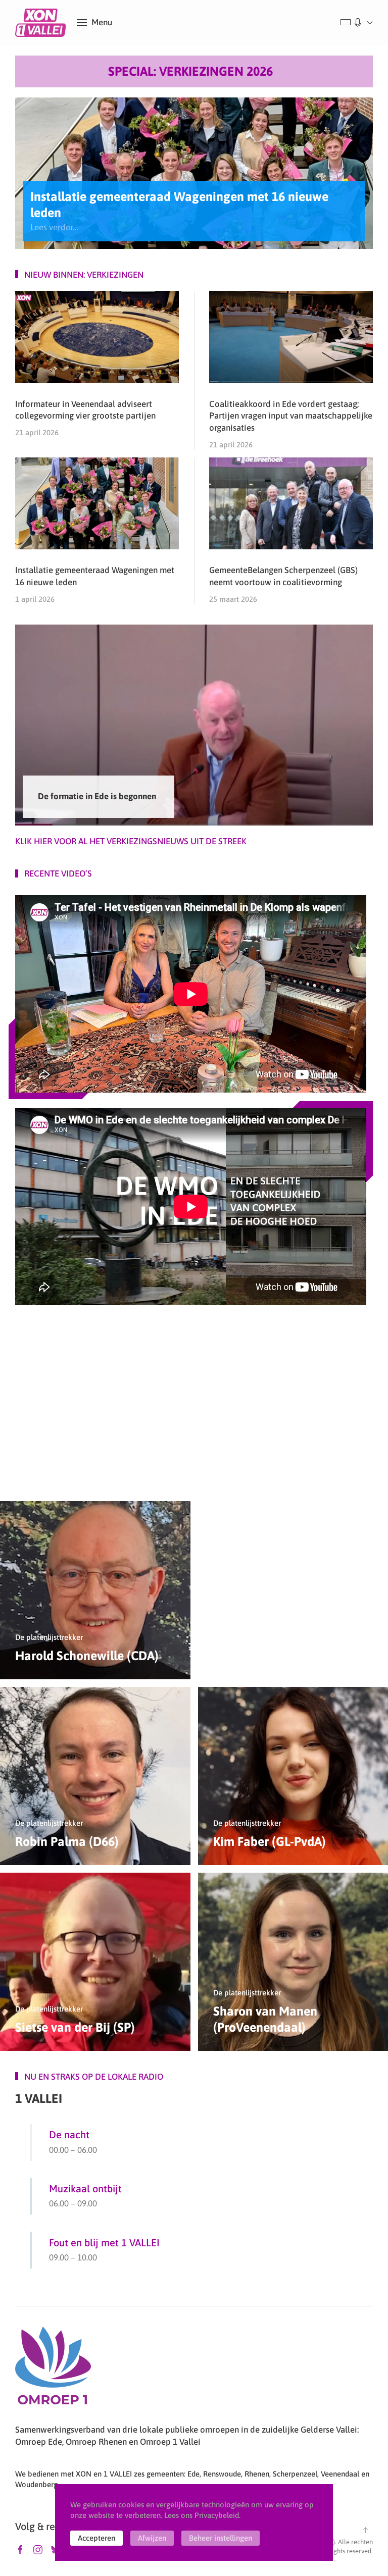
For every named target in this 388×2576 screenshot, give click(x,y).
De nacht (69, 2134)
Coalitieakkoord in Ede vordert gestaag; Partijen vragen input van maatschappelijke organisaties (291, 416)
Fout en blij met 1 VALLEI (104, 2243)
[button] (94, 23)
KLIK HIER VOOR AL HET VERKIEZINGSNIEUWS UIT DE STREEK (131, 841)
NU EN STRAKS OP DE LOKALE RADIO (94, 2077)
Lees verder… (54, 227)
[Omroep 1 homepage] (53, 2369)
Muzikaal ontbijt (85, 2188)
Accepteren (96, 2538)
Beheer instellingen (221, 2538)
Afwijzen (152, 2538)
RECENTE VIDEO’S (58, 873)
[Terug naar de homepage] (42, 23)
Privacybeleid (217, 2515)
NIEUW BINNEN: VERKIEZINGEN (84, 275)
